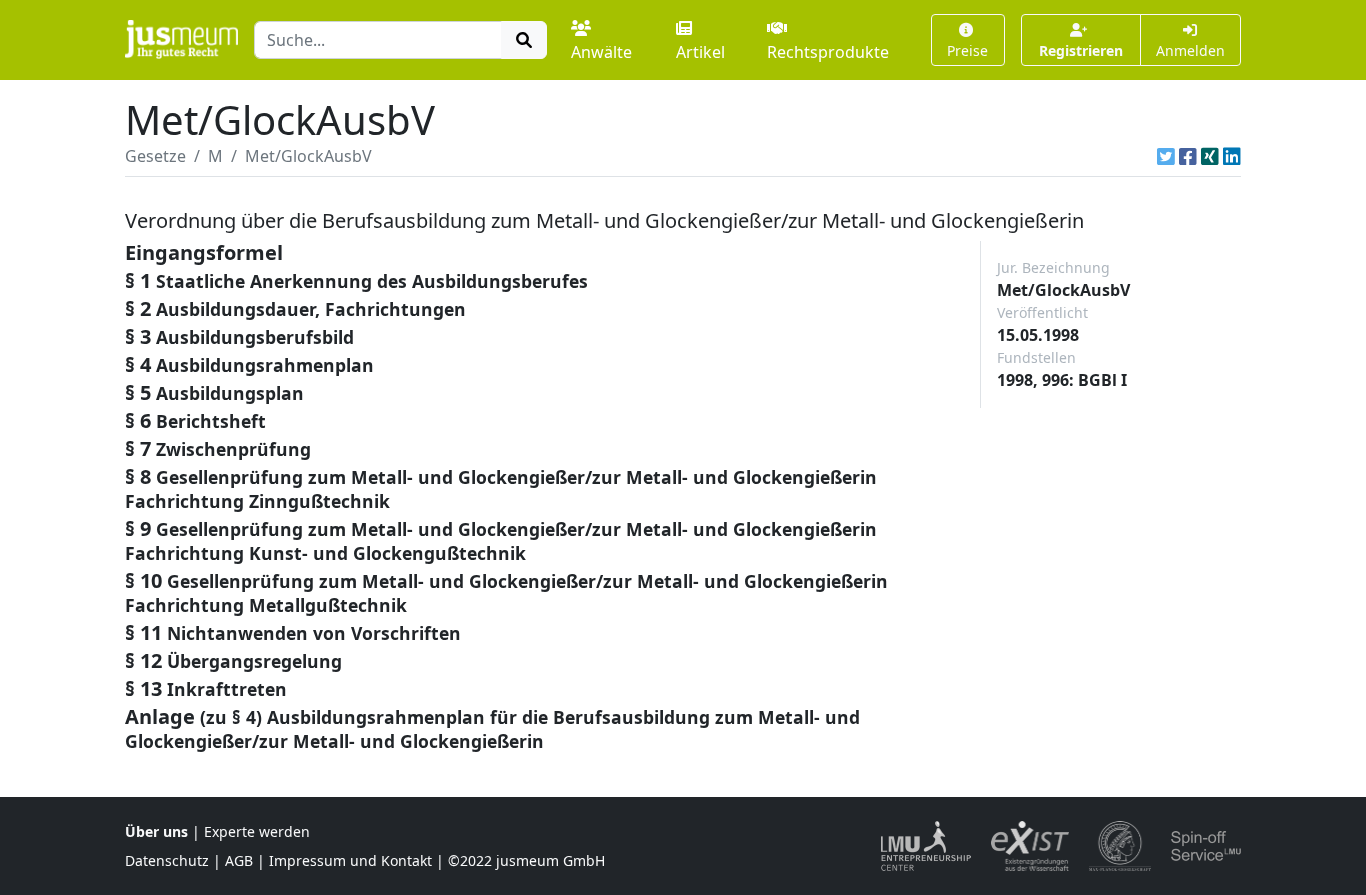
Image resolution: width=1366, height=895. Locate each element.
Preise (967, 50)
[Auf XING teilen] (1210, 156)
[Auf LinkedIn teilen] (1232, 156)
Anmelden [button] (1190, 50)
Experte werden (257, 831)
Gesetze (155, 156)
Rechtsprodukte (828, 52)
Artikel (700, 52)
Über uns (156, 831)
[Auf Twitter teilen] (1166, 156)
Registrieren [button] (1081, 50)
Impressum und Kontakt (350, 860)
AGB (239, 860)
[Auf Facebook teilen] (1188, 156)
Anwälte (601, 52)
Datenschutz (167, 860)
